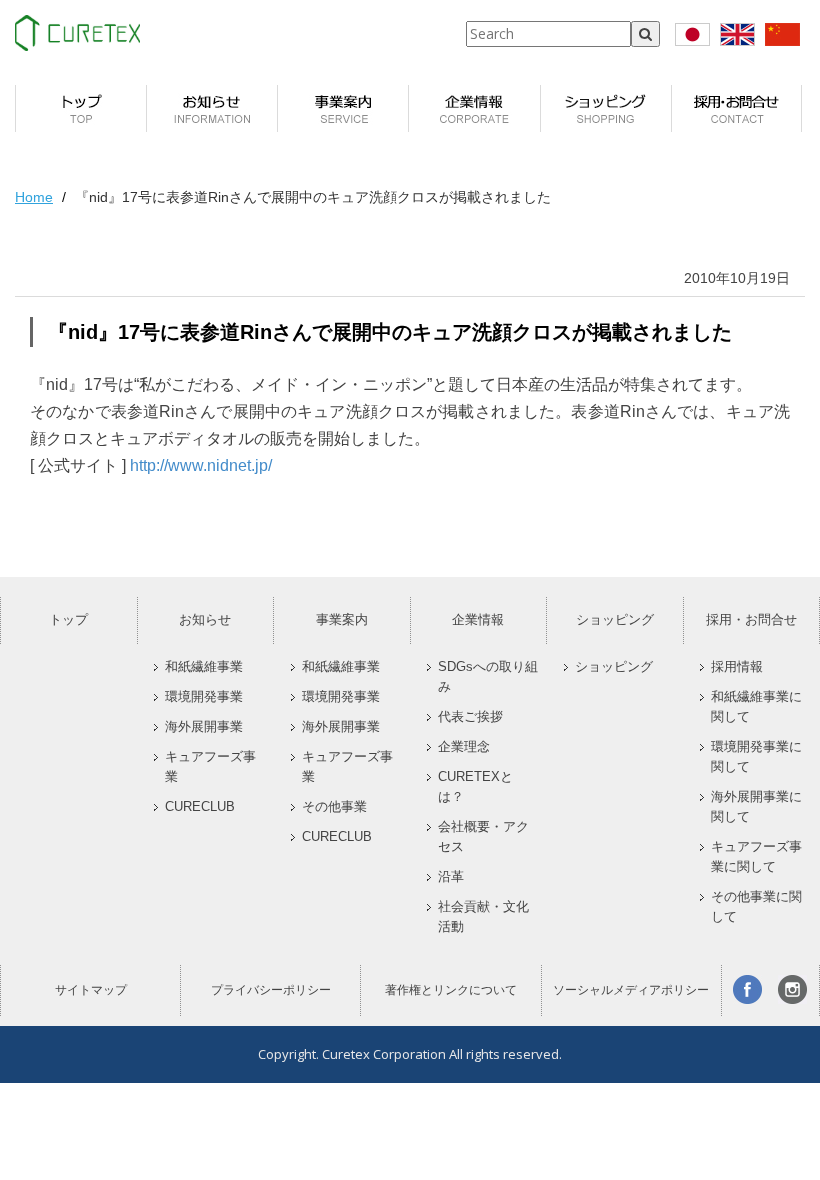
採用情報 (737, 667)
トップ (68, 619)
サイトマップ (91, 990)
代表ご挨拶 (470, 717)
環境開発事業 (204, 697)
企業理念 (464, 747)
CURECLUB (200, 807)
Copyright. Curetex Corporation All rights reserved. (410, 1054)
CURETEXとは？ (475, 787)
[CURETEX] (77, 33)
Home (34, 197)
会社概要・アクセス (483, 837)
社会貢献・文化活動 (483, 917)
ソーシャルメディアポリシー (631, 990)
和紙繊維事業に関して (756, 707)
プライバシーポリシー (271, 990)
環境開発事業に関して (756, 757)
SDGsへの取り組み (488, 677)
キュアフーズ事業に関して (756, 857)
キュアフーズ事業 (210, 767)
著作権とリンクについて (451, 990)
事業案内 (342, 619)
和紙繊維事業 (204, 667)
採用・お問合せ (751, 619)
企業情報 (478, 619)
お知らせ (205, 619)
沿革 (451, 877)
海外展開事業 (204, 727)
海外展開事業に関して (756, 807)
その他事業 (334, 807)
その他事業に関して (756, 907)
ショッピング (615, 619)
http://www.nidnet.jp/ (201, 465)
